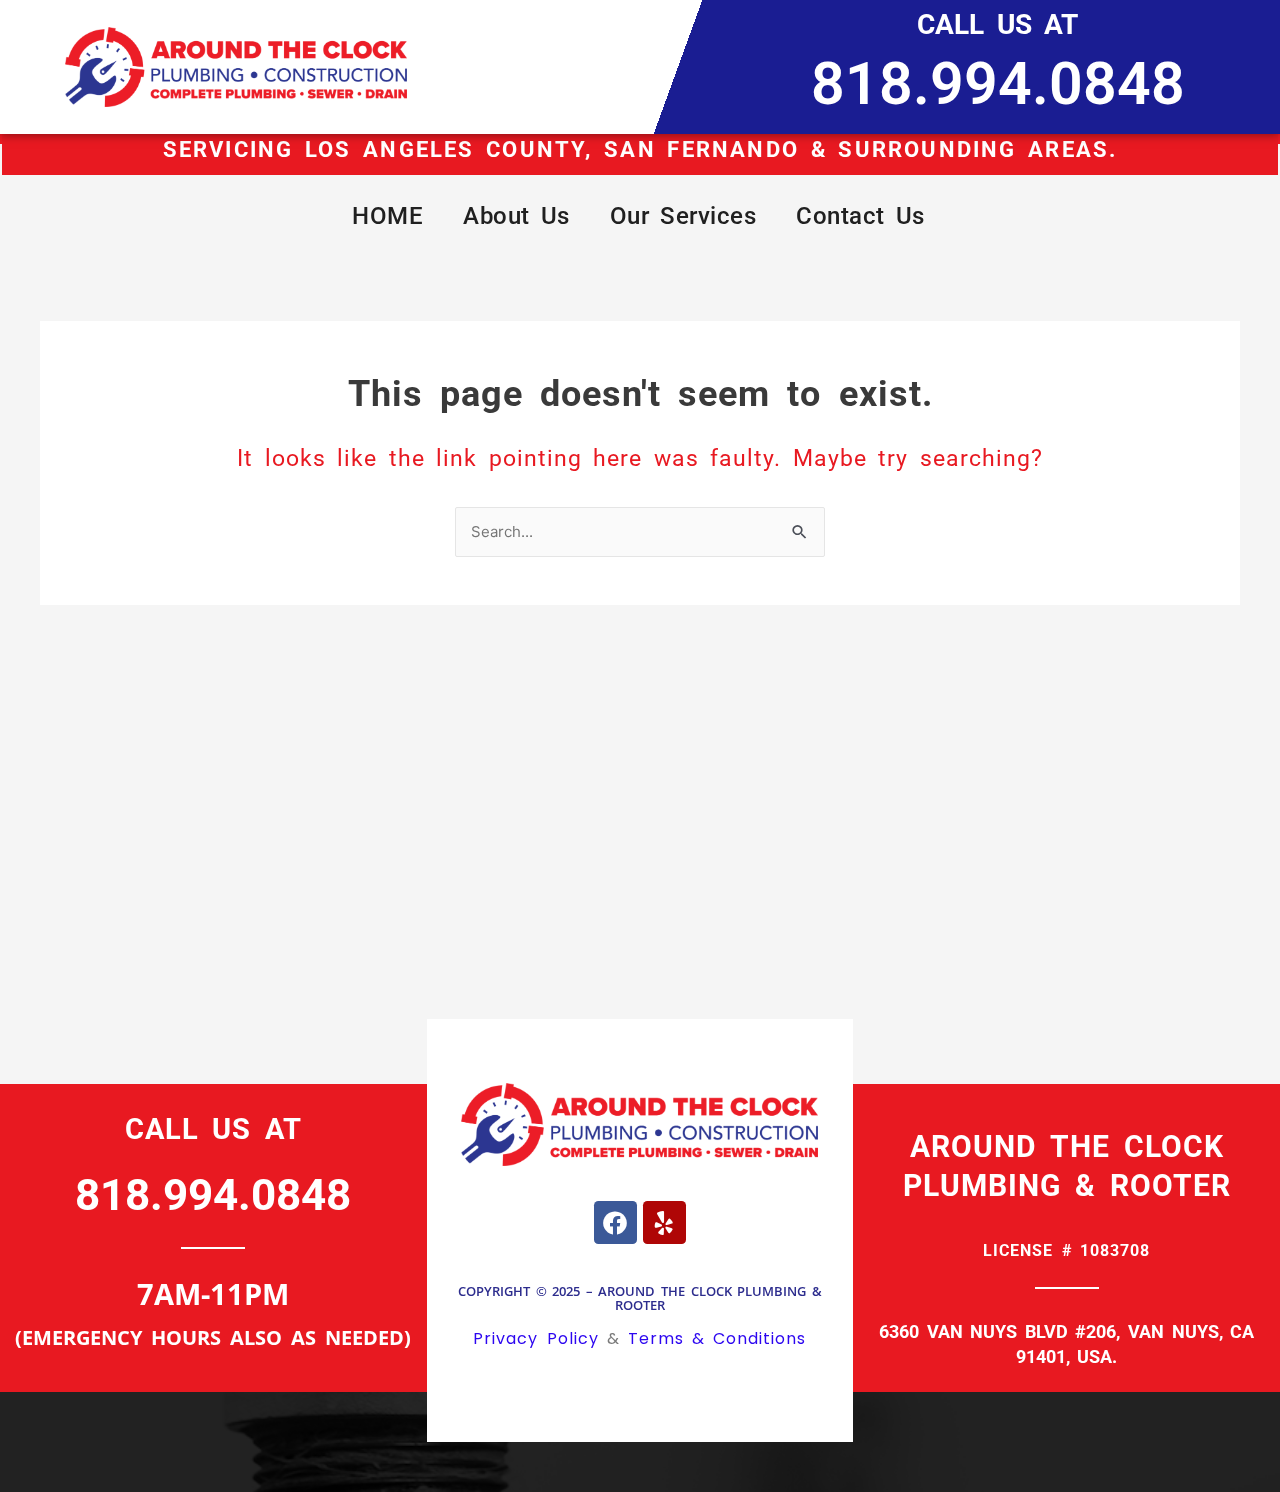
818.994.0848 (998, 83)
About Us (516, 216)
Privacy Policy (535, 1338)
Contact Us (860, 216)
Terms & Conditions (717, 1338)
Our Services (683, 216)
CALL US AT (997, 24)
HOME (387, 216)
